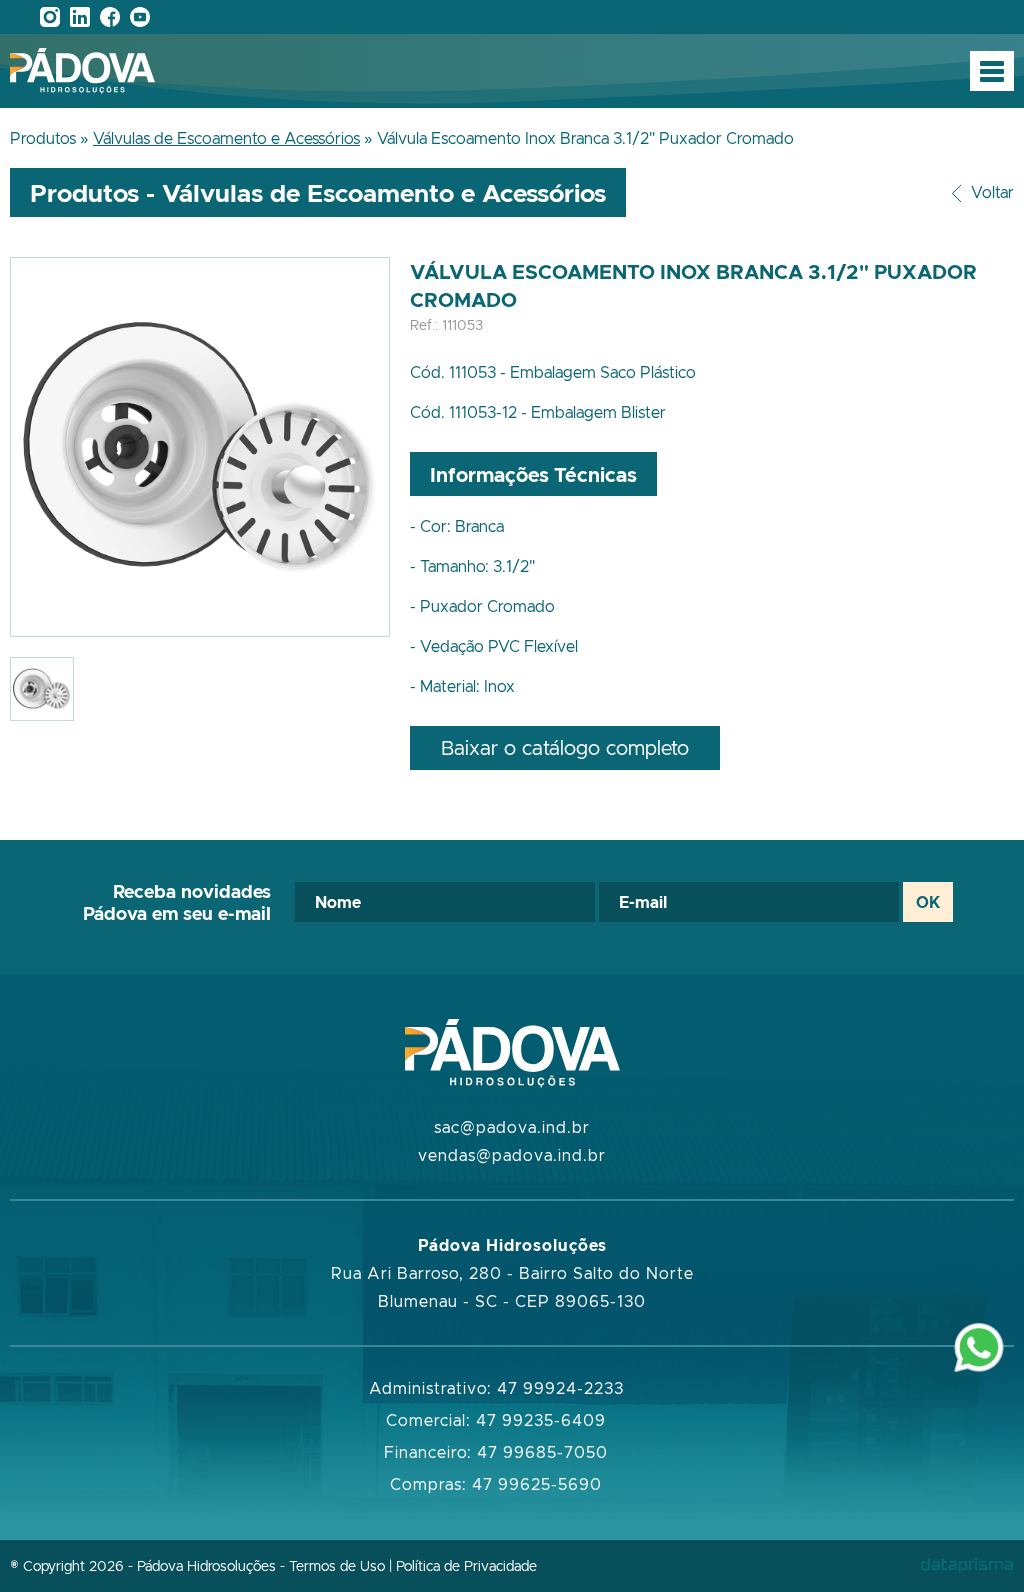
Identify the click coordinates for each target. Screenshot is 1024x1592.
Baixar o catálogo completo (565, 747)
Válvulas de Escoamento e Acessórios (226, 138)
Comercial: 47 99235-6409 (496, 1420)
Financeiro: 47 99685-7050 (496, 1452)
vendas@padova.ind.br (512, 1155)
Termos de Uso (337, 1565)
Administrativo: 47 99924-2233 (496, 1388)
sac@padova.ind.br (512, 1127)
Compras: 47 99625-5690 (496, 1484)
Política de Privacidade (466, 1565)
